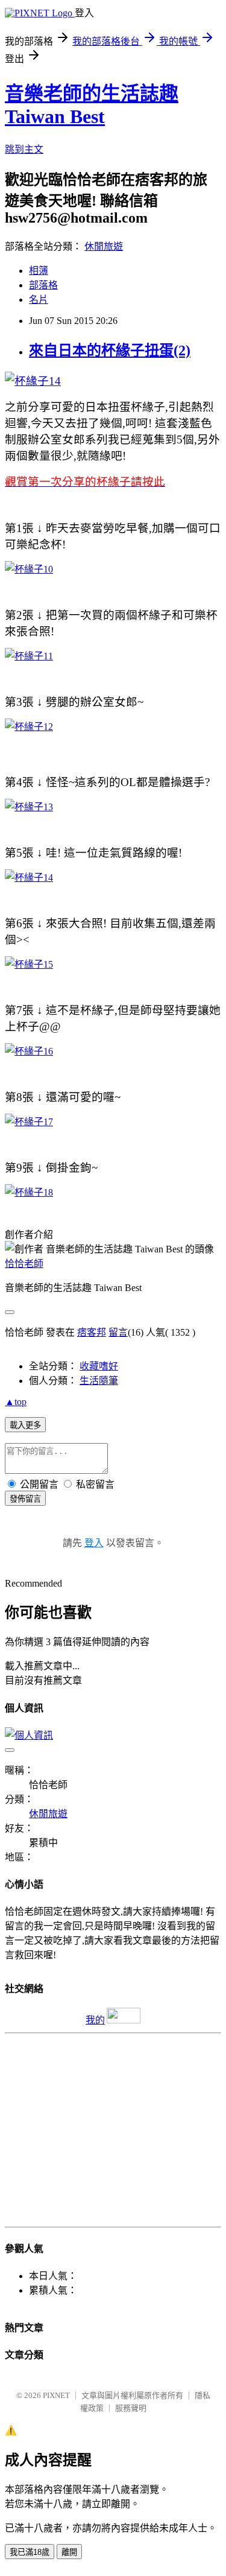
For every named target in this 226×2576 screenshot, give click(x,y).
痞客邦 (92, 1332)
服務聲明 (131, 2408)
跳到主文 (24, 149)
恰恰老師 (24, 1264)
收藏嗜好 (99, 1366)
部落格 (43, 285)
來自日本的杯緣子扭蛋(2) (110, 351)
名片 (39, 300)
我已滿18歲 (30, 2552)
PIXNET (56, 2395)
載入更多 (25, 1425)
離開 (69, 2552)
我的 (95, 2020)
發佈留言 (25, 1499)
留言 (118, 1332)
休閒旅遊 (104, 246)
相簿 (39, 271)
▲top (16, 1402)
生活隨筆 (99, 1381)
